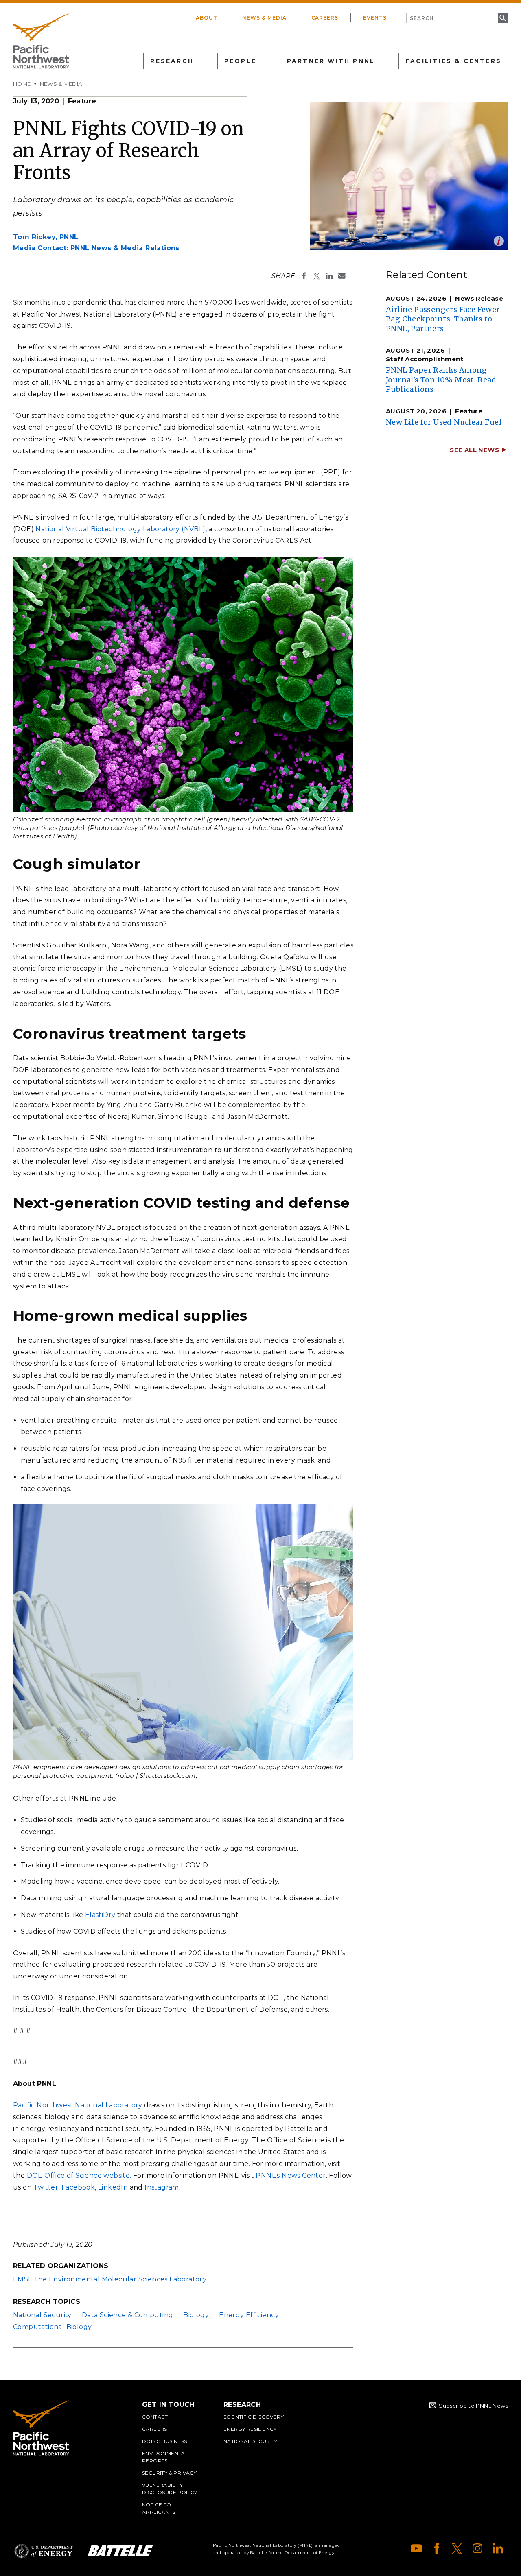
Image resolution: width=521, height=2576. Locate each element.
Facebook (78, 2187)
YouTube (416, 2548)
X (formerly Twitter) (457, 2548)
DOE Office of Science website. (79, 2175)
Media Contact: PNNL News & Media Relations (96, 248)
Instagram (162, 2187)
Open (499, 241)
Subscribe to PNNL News (473, 2406)
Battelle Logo (120, 2551)
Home (22, 84)
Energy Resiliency (250, 2429)
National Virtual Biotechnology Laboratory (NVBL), (121, 529)
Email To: (342, 276)
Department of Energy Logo (44, 2551)
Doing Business (165, 2441)
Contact (155, 2417)
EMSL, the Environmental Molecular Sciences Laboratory (110, 2279)
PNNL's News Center (291, 2175)
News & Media (264, 18)
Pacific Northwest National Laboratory (78, 2105)
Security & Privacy (169, 2473)
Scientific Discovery (254, 2417)
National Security (42, 2315)
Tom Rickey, (46, 237)
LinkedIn (113, 2187)
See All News (474, 450)
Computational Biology (52, 2327)
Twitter (46, 2187)
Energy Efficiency (249, 2315)
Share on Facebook (304, 276)
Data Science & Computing (128, 2315)
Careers (325, 18)
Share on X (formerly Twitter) (317, 276)
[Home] (41, 41)
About (207, 18)
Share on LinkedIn (329, 276)
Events (375, 18)
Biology (196, 2315)
